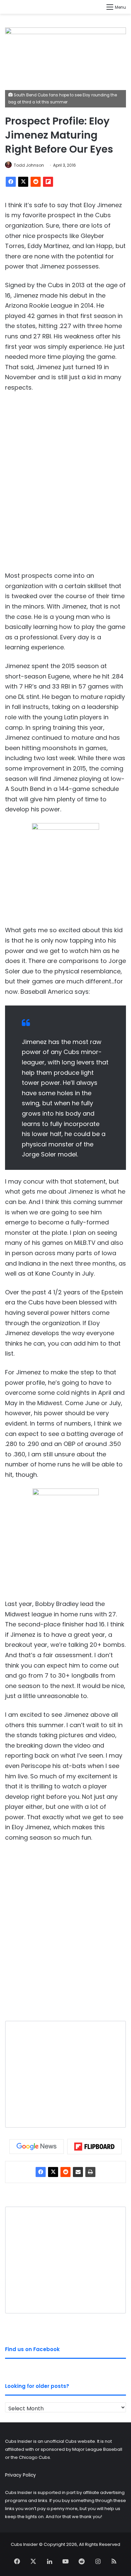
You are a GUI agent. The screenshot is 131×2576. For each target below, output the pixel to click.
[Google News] (37, 2147)
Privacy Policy (20, 2475)
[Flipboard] (48, 182)
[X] (23, 182)
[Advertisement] (65, 487)
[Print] (90, 2172)
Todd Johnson (29, 165)
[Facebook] (11, 182)
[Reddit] (36, 182)
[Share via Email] (78, 2172)
